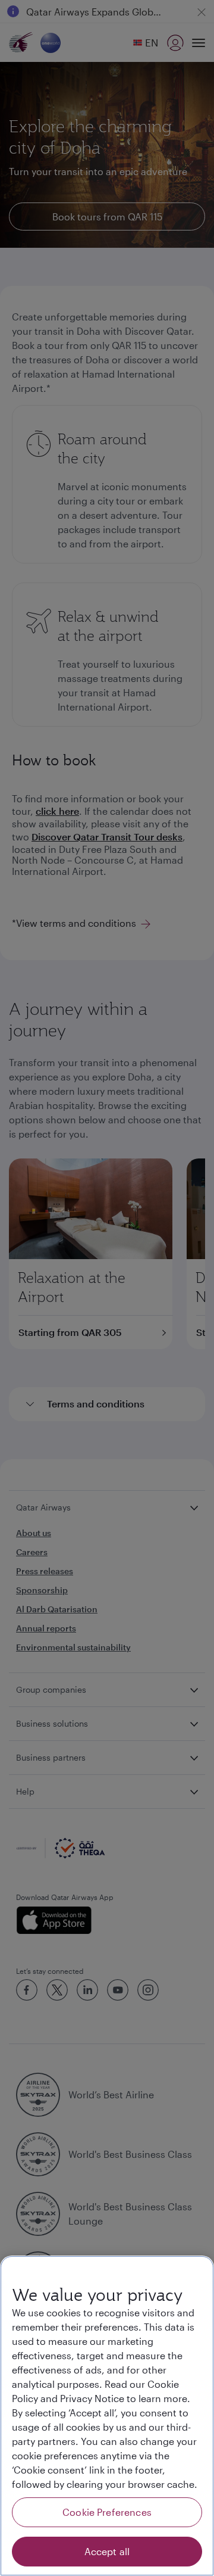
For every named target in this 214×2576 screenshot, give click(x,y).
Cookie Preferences (107, 2512)
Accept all (107, 2551)
